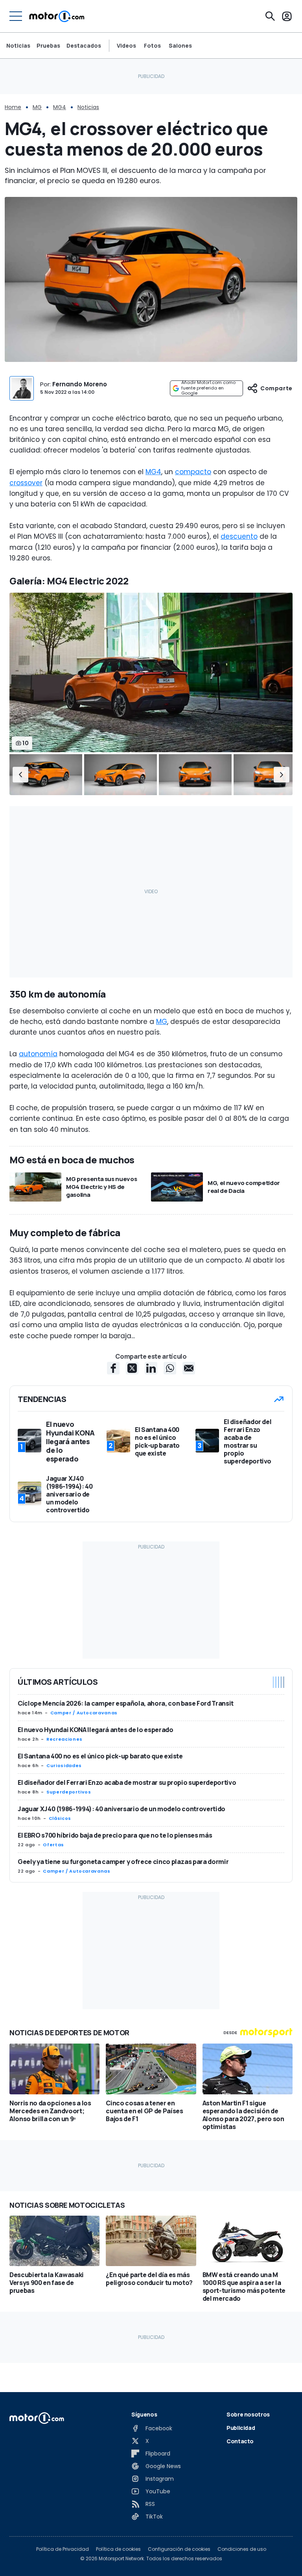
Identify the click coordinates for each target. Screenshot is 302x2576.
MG (37, 107)
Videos (126, 46)
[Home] (57, 16)
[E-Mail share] (189, 1368)
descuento (239, 536)
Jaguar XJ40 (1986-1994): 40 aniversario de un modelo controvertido (122, 1809)
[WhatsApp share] (170, 1368)
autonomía (38, 1054)
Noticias (18, 45)
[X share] (132, 1368)
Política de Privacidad (63, 2549)
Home (13, 107)
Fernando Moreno (80, 384)
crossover (26, 483)
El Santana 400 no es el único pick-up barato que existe (100, 1756)
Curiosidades (64, 1766)
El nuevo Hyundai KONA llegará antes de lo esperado (96, 1730)
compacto (193, 472)
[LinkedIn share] (151, 1368)
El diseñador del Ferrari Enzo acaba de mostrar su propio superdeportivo (127, 1782)
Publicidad (241, 2428)
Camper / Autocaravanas (84, 1713)
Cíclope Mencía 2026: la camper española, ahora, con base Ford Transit (126, 1703)
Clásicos (60, 1818)
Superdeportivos (69, 1792)
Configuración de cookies (179, 2549)
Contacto (240, 2441)
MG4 (60, 107)
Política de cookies (118, 2549)
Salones (180, 46)
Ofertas (53, 1845)
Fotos (152, 46)
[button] (20, 775)
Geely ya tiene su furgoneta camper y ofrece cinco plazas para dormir (123, 1862)
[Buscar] (270, 16)
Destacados (84, 45)
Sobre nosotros (248, 2414)
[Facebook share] (113, 1368)
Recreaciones (64, 1739)
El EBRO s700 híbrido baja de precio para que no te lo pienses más (115, 1835)
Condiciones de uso (242, 2549)
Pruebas (48, 45)
